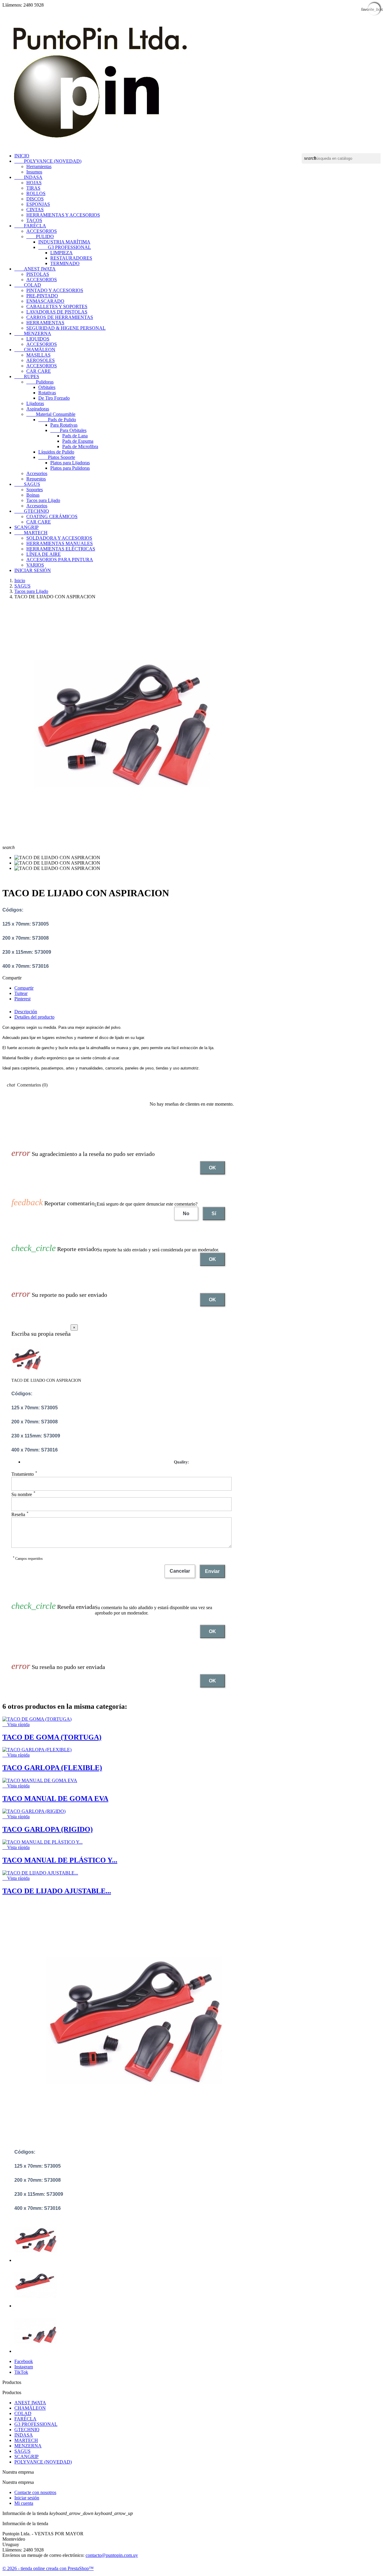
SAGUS (27, 484)
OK (212, 1168)
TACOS (34, 220)
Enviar (212, 1571)
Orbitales (47, 387)
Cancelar (180, 1571)
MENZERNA (33, 333)
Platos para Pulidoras (70, 468)
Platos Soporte (57, 457)
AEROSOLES (41, 360)
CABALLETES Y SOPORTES (57, 306)
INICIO (22, 156)
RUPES (27, 376)
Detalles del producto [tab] (34, 1017)
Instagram (24, 2367)
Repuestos (36, 479)
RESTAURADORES (71, 258)
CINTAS (35, 210)
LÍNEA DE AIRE (44, 554)
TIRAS (33, 188)
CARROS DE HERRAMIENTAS (60, 317)
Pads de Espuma (78, 441)
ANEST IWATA (35, 269)
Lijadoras (35, 403)
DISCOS (35, 199)
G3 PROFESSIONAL (65, 247)
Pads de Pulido (57, 420)
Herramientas (39, 166)
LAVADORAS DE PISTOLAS (57, 312)
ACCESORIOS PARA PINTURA (60, 560)
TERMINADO (65, 263)
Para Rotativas (64, 425)
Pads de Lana (75, 436)
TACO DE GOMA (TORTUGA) (52, 1737)
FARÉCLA (30, 226)
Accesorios (37, 473)
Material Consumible (51, 414)
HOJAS (34, 183)
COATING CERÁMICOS (52, 516)
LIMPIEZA (61, 253)
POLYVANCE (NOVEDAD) (48, 161)
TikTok (21, 2372)
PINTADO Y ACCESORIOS (55, 290)
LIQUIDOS (38, 339)
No (186, 1214)
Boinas (33, 495)
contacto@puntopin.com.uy (112, 2555)
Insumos (34, 172)
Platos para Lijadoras (70, 463)
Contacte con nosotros (35, 2492)
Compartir (24, 988)
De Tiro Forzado (54, 398)
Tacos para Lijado (43, 500)
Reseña (20, 1514)
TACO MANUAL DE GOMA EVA (55, 1799)
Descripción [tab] (26, 1012)
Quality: (181, 1462)
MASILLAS (38, 355)
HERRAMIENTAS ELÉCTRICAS (61, 549)
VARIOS (35, 565)
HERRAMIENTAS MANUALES (60, 543)
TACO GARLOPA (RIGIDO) (48, 1829)
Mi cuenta (24, 2503)
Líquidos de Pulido (56, 452)
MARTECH (31, 533)
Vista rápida (16, 1724)
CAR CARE (39, 371)
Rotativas (47, 393)
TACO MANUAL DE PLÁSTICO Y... (60, 1860)
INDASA (28, 177)
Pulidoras (40, 382)
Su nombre (23, 1494)
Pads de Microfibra (80, 446)
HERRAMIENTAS (45, 323)
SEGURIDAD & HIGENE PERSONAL (66, 328)
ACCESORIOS (42, 231)
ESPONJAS (38, 204)
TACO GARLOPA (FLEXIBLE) (52, 1768)
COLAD (28, 285)
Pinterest (22, 999)
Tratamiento (24, 1474)
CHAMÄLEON (35, 350)
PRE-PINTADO (42, 296)
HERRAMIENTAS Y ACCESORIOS (63, 215)
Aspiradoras (38, 409)
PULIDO (40, 236)
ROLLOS (36, 193)
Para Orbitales (68, 430)
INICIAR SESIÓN (33, 570)
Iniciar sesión (27, 2498)
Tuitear (21, 993)
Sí (214, 1214)
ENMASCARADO (45, 301)
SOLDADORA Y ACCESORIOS (59, 538)
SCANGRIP (26, 527)
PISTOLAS (38, 274)
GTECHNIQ (32, 511)
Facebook (24, 2361)
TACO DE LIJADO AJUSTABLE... (57, 1891)
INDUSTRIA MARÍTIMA (64, 242)
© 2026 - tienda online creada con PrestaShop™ (48, 2568)
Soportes (35, 490)
